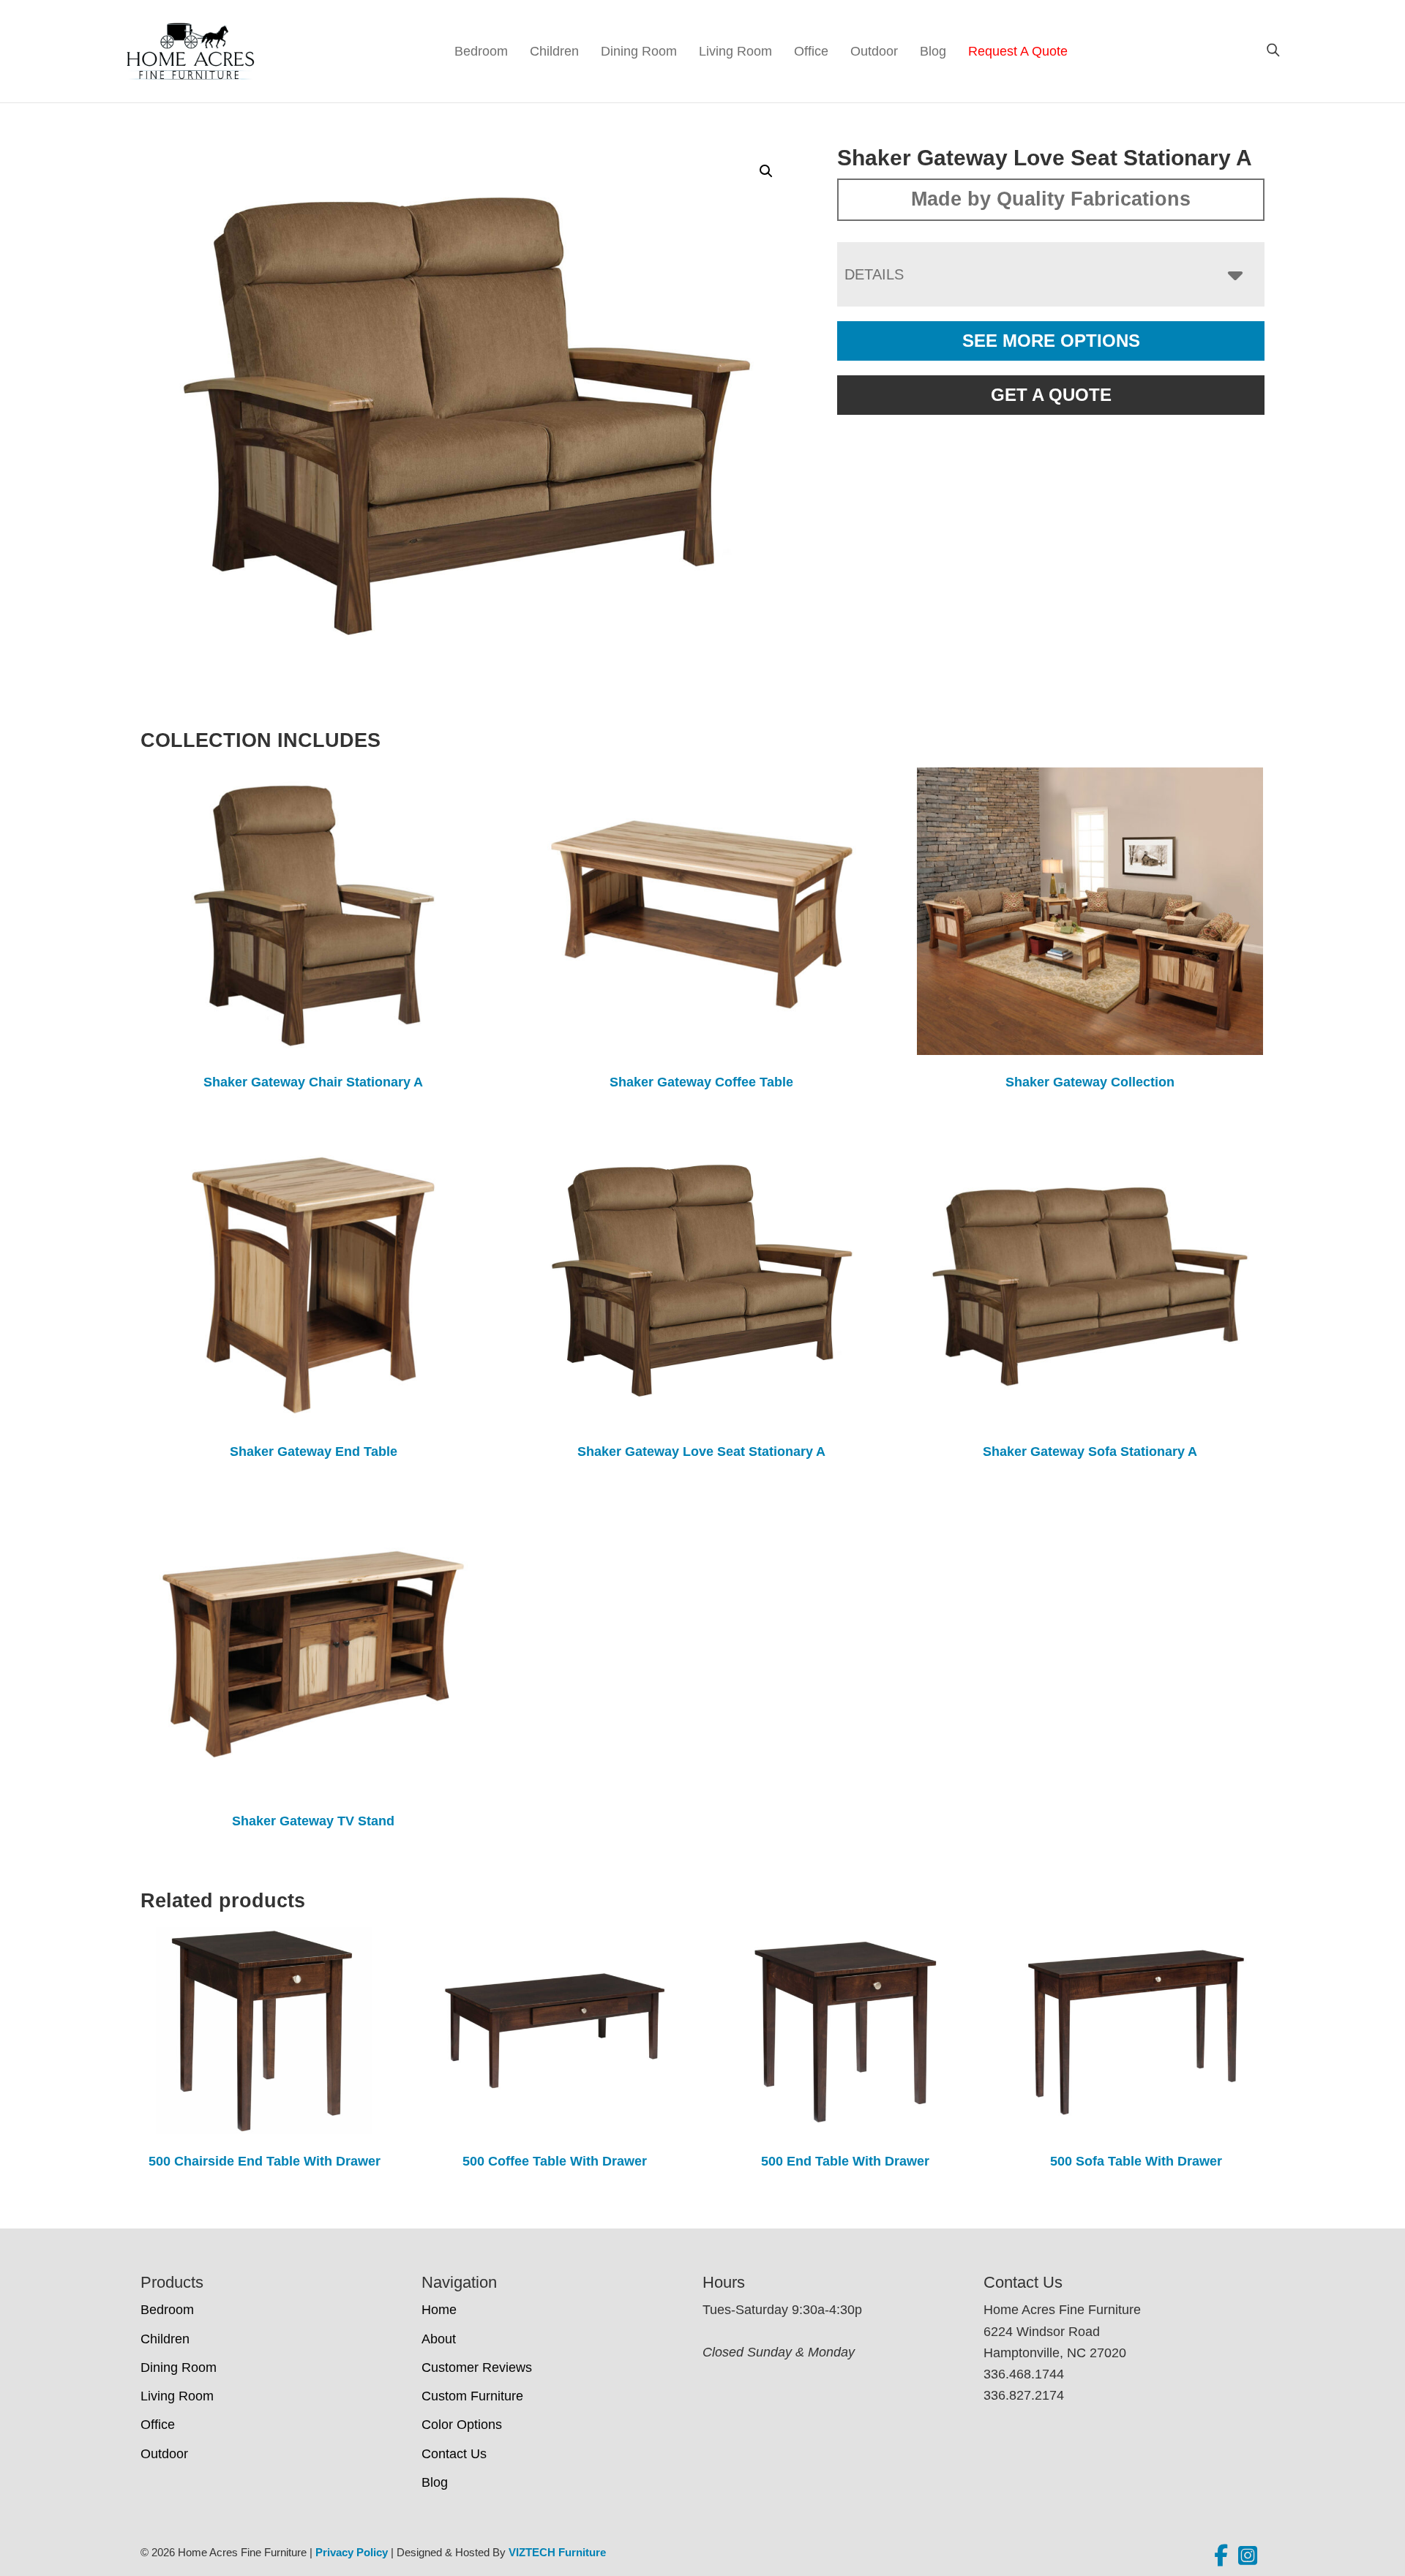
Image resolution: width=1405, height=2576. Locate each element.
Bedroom (481, 51)
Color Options (462, 2425)
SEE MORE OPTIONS (1051, 341)
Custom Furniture (472, 2396)
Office (811, 51)
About (439, 2339)
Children (554, 51)
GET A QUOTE (1051, 395)
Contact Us (454, 2454)
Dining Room (639, 51)
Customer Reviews (477, 2367)
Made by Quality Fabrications (1051, 199)
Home (439, 2310)
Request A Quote (1018, 51)
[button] (766, 171)
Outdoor (874, 51)
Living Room (735, 51)
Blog (933, 51)
